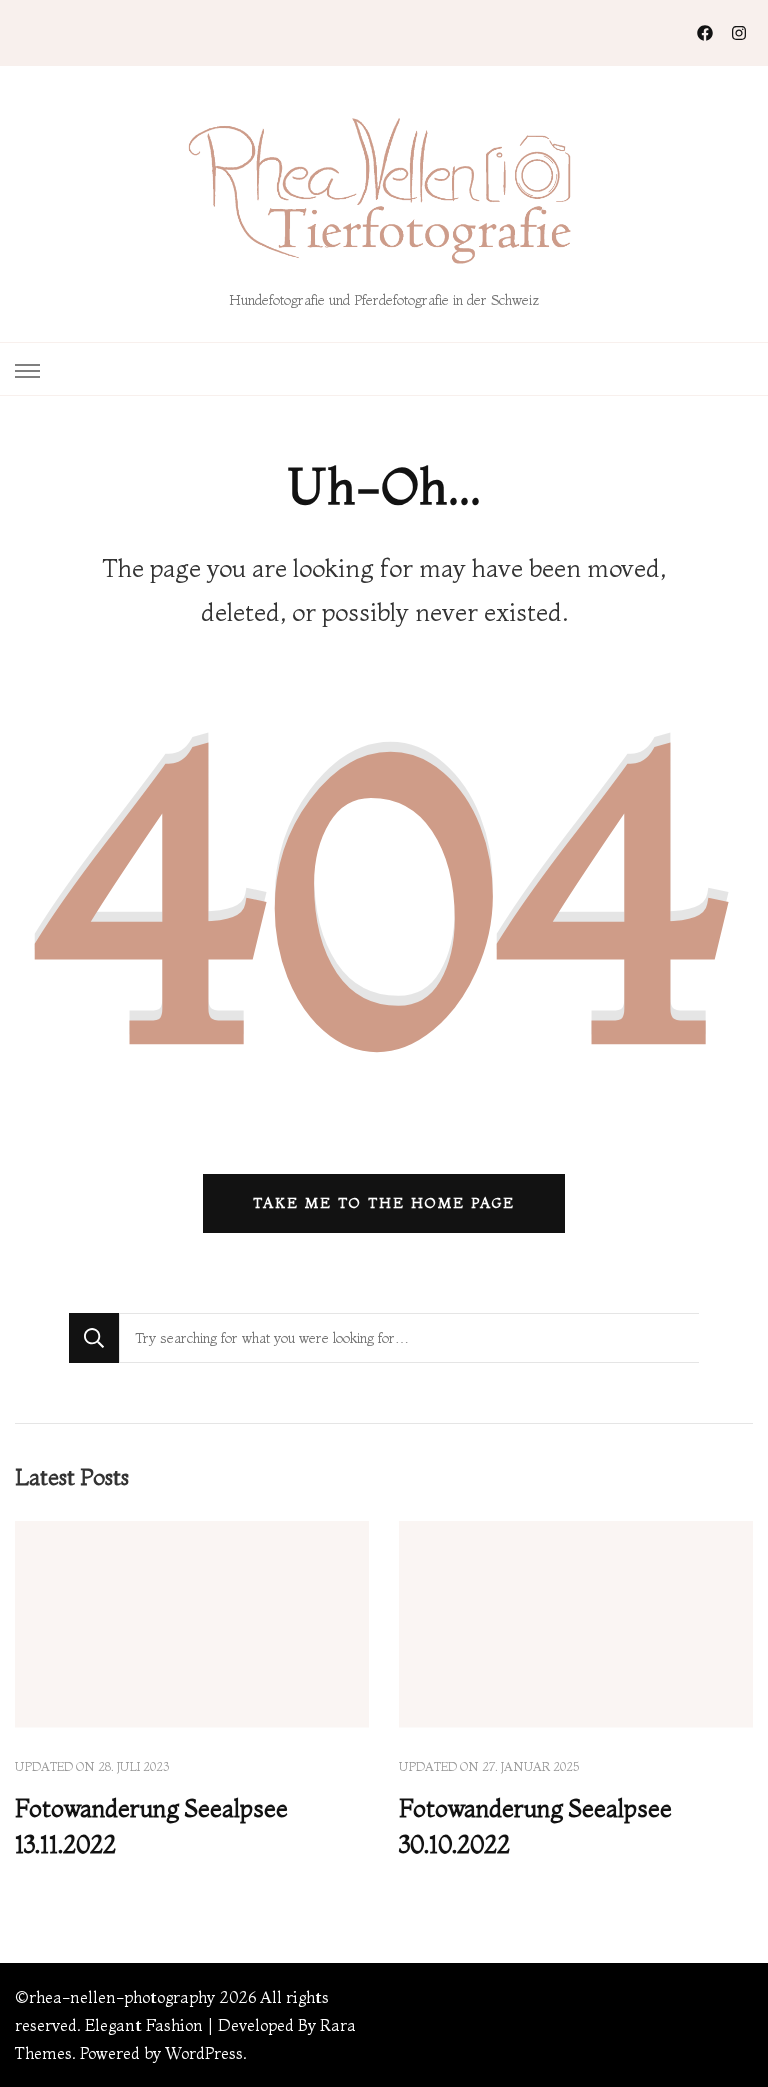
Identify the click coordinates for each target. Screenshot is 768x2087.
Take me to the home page (384, 1203)
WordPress (204, 2053)
